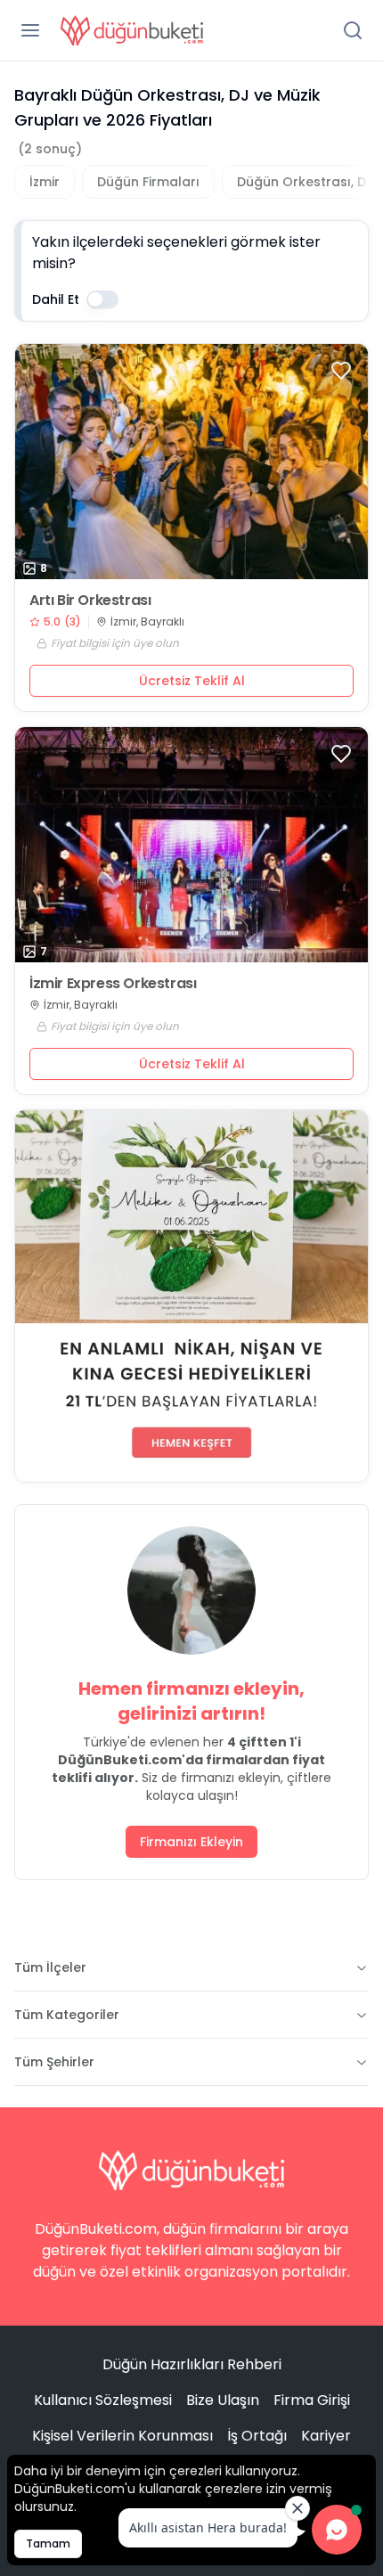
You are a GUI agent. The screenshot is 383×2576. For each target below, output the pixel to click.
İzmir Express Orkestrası (113, 984)
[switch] (102, 299)
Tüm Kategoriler (67, 2015)
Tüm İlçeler (50, 1967)
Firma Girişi (312, 2400)
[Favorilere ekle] (341, 371)
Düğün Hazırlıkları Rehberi (192, 2364)
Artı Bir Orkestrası (90, 601)
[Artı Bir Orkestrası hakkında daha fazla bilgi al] (191, 462)
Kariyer (326, 2436)
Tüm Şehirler (54, 2062)
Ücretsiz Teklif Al (192, 681)
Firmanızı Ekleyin (191, 1842)
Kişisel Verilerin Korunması (122, 2436)
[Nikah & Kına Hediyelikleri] (191, 1296)
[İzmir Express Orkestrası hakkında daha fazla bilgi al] (191, 845)
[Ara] (353, 30)
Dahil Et (56, 299)
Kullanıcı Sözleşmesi (103, 2400)
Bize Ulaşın (223, 2400)
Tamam (48, 2543)
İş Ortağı (257, 2436)
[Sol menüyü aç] (30, 30)
